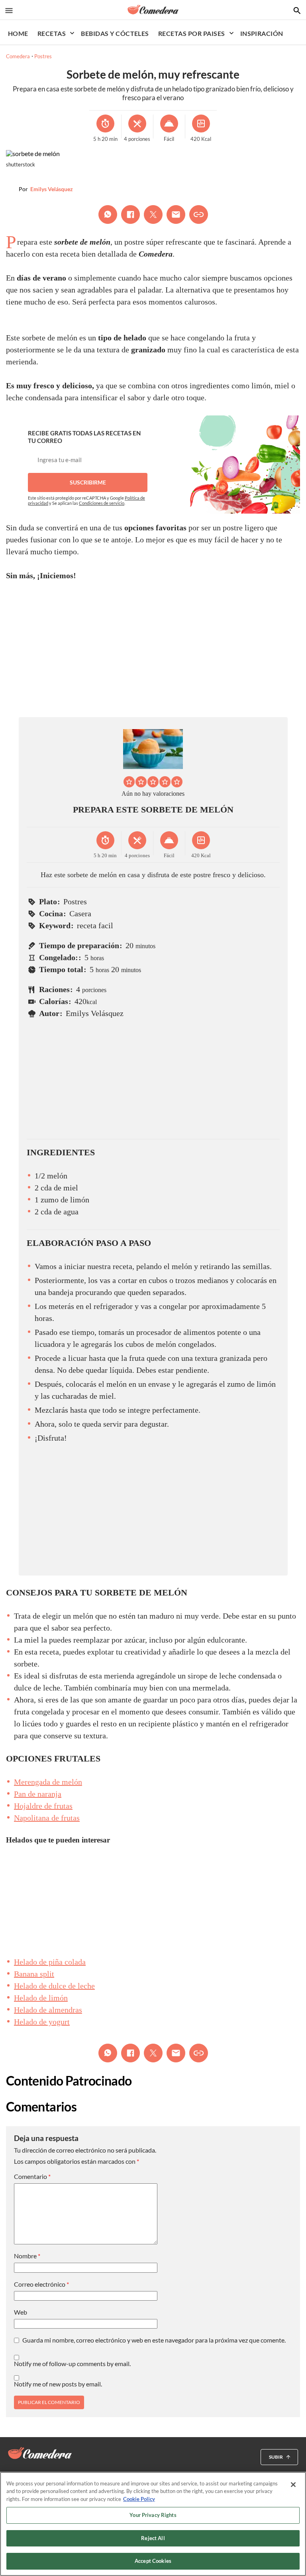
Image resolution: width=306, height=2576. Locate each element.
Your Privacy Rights (153, 2515)
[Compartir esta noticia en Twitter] (153, 215)
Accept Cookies (153, 2561)
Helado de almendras (48, 2010)
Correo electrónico (41, 2284)
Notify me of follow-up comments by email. (72, 2364)
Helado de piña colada (50, 1962)
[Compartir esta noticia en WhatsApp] (108, 215)
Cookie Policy (139, 2499)
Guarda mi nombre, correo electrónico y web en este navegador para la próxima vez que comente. (154, 2340)
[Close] (293, 2485)
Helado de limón (41, 1998)
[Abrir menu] (9, 11)
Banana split (34, 1974)
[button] (129, 782)
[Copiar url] (199, 215)
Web (21, 2312)
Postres (43, 56)
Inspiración (262, 33)
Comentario (32, 2177)
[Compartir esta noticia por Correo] (176, 215)
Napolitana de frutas (47, 1818)
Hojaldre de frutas (43, 1806)
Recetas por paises (192, 33)
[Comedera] (153, 10)
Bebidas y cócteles (115, 33)
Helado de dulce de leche (54, 1986)
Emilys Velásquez (52, 189)
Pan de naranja (38, 1794)
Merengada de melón (48, 1782)
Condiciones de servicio (102, 503)
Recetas (52, 33)
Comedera (18, 56)
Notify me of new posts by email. (58, 2384)
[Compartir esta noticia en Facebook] (130, 215)
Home (18, 33)
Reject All (153, 2538)
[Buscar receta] (297, 11)
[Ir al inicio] (40, 2453)
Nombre (27, 2256)
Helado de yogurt (42, 2022)
